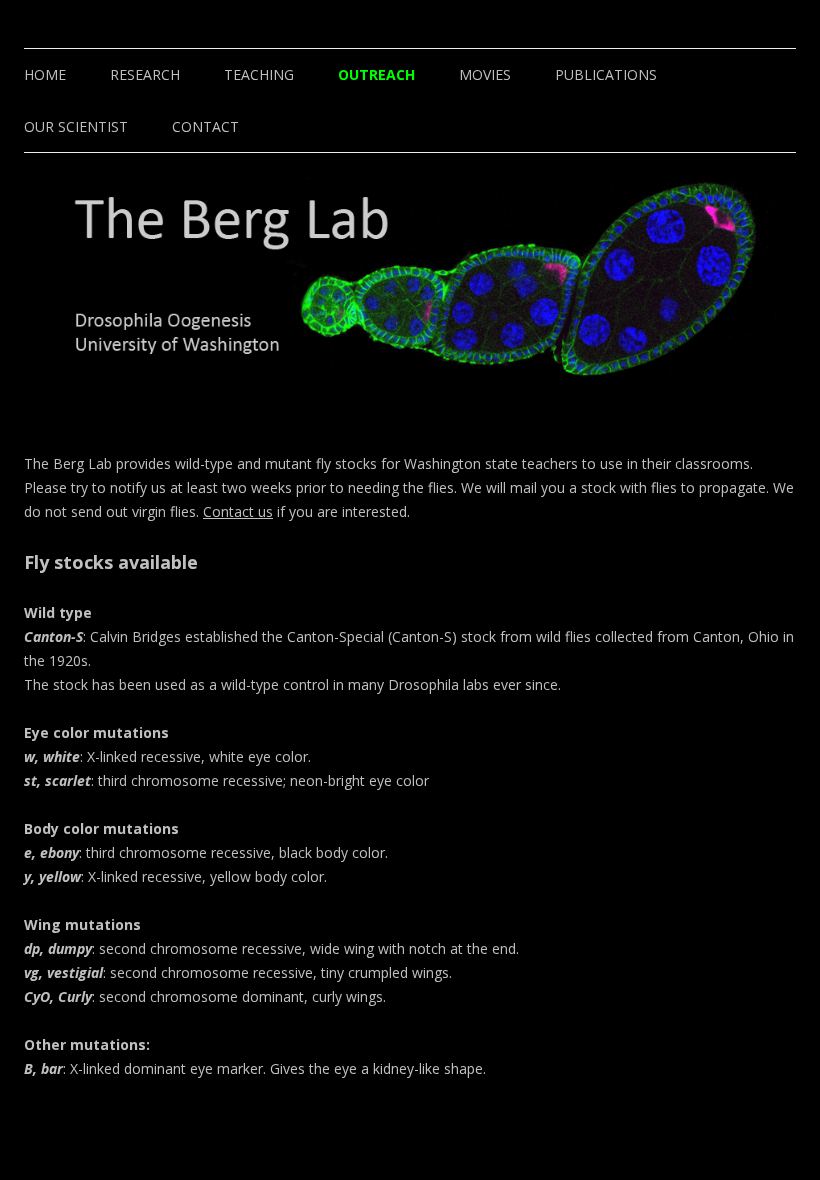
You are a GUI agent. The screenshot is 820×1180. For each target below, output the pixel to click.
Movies (485, 74)
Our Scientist (76, 126)
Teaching (259, 74)
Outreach (376, 74)
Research (145, 74)
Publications (606, 74)
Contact (205, 126)
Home (45, 74)
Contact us (238, 511)
